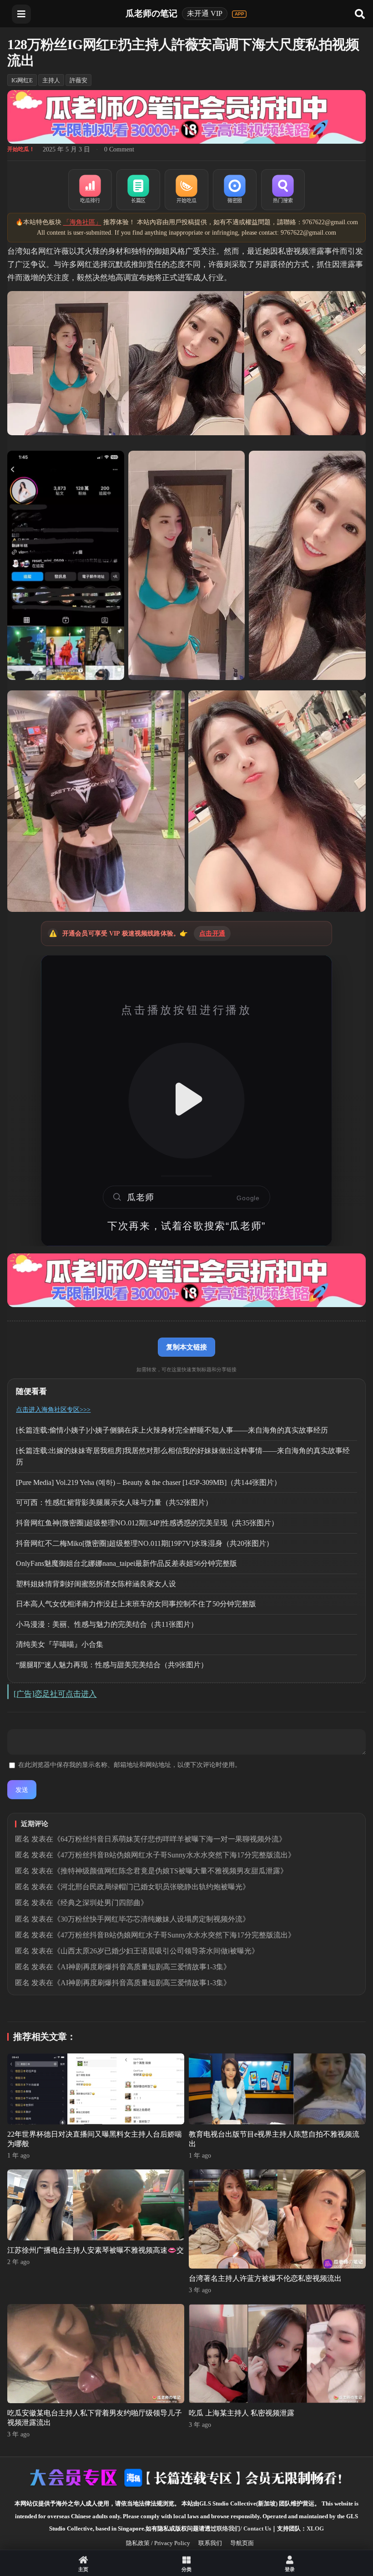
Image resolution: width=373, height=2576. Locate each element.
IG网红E (22, 80)
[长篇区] (138, 190)
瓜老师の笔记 (151, 13)
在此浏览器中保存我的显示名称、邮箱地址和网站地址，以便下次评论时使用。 (130, 1765)
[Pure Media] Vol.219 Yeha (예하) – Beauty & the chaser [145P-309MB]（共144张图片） (149, 1482)
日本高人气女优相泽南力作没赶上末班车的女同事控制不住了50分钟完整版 (136, 1604)
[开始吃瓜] (186, 190)
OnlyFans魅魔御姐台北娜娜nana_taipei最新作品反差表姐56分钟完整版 (126, 1563)
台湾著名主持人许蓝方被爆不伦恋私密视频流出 (265, 2278)
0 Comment (119, 149)
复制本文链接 (186, 1347)
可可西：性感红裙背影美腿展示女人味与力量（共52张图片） (114, 1502)
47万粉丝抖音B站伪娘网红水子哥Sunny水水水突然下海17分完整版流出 (174, 1855)
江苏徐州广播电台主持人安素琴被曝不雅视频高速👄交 (96, 2250)
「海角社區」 (82, 222)
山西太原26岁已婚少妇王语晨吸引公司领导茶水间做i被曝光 (156, 1951)
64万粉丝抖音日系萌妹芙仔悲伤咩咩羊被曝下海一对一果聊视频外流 (170, 1839)
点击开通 (212, 933)
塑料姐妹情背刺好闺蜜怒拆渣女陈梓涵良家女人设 (96, 1584)
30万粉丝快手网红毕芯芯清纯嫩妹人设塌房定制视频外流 (151, 1919)
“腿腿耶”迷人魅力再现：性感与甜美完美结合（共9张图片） (112, 1665)
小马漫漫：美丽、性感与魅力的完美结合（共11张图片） (107, 1624)
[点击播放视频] (186, 1101)
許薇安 (78, 80)
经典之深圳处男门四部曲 (101, 1903)
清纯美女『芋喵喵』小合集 (60, 1644)
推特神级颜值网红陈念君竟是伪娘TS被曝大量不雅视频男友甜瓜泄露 (170, 1871)
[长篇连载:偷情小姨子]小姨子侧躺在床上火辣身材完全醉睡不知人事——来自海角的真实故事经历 (172, 1430)
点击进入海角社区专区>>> (53, 1410)
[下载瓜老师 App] (239, 14)
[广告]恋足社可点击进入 (55, 1694)
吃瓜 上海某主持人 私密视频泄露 (242, 2413)
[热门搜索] (283, 190)
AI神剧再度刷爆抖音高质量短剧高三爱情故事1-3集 (142, 1967)
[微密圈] (235, 190)
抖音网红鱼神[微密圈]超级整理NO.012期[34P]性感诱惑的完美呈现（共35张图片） (147, 1523)
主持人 (51, 80)
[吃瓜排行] (90, 190)
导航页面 (242, 2543)
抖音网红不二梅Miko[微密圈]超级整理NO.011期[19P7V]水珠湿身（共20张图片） (145, 1543)
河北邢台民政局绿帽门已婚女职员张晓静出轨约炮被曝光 (151, 1887)
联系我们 (210, 2543)
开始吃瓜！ (21, 149)
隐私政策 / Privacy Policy (158, 2543)
